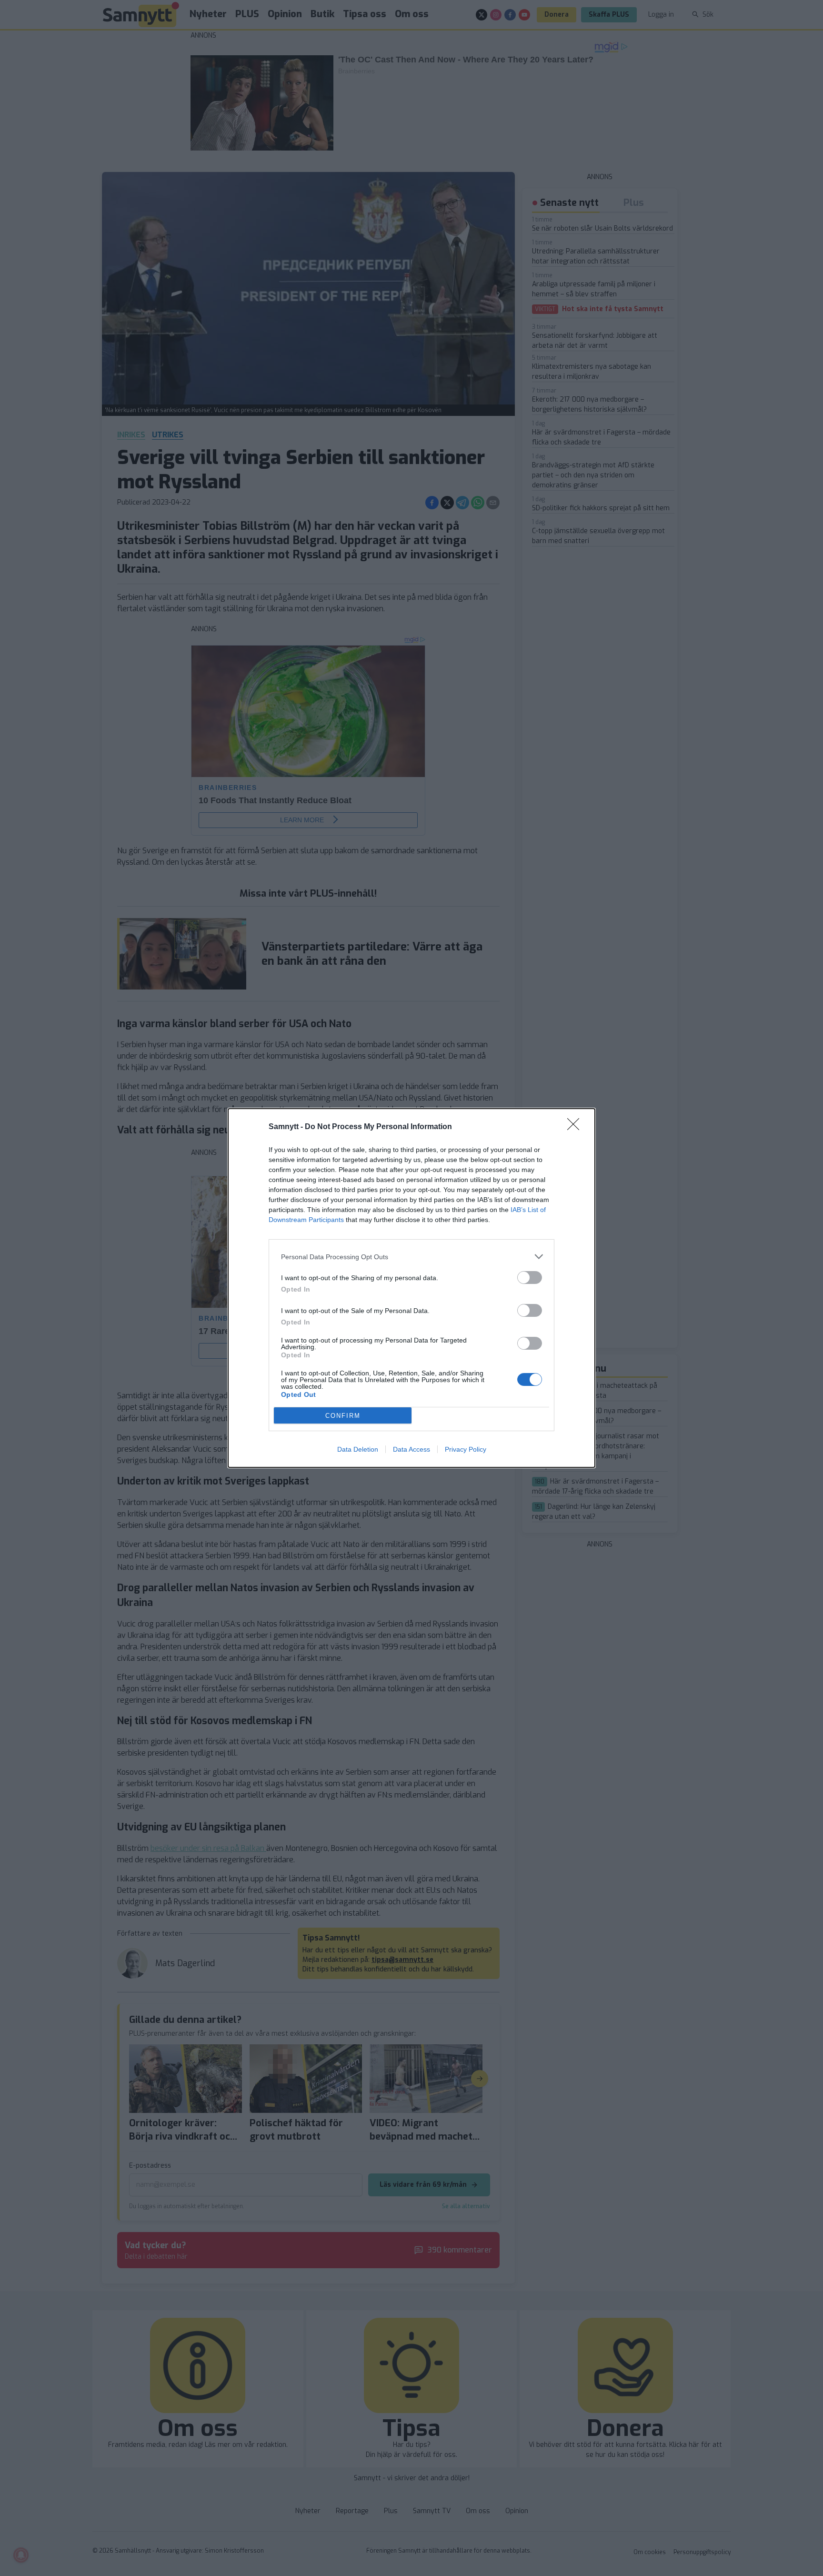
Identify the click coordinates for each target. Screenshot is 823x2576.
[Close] (576, 1127)
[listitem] (411, 1257)
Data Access (411, 1449)
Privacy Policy (466, 1449)
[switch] (530, 1278)
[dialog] (411, 1288)
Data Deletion (358, 1449)
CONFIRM (343, 1416)
